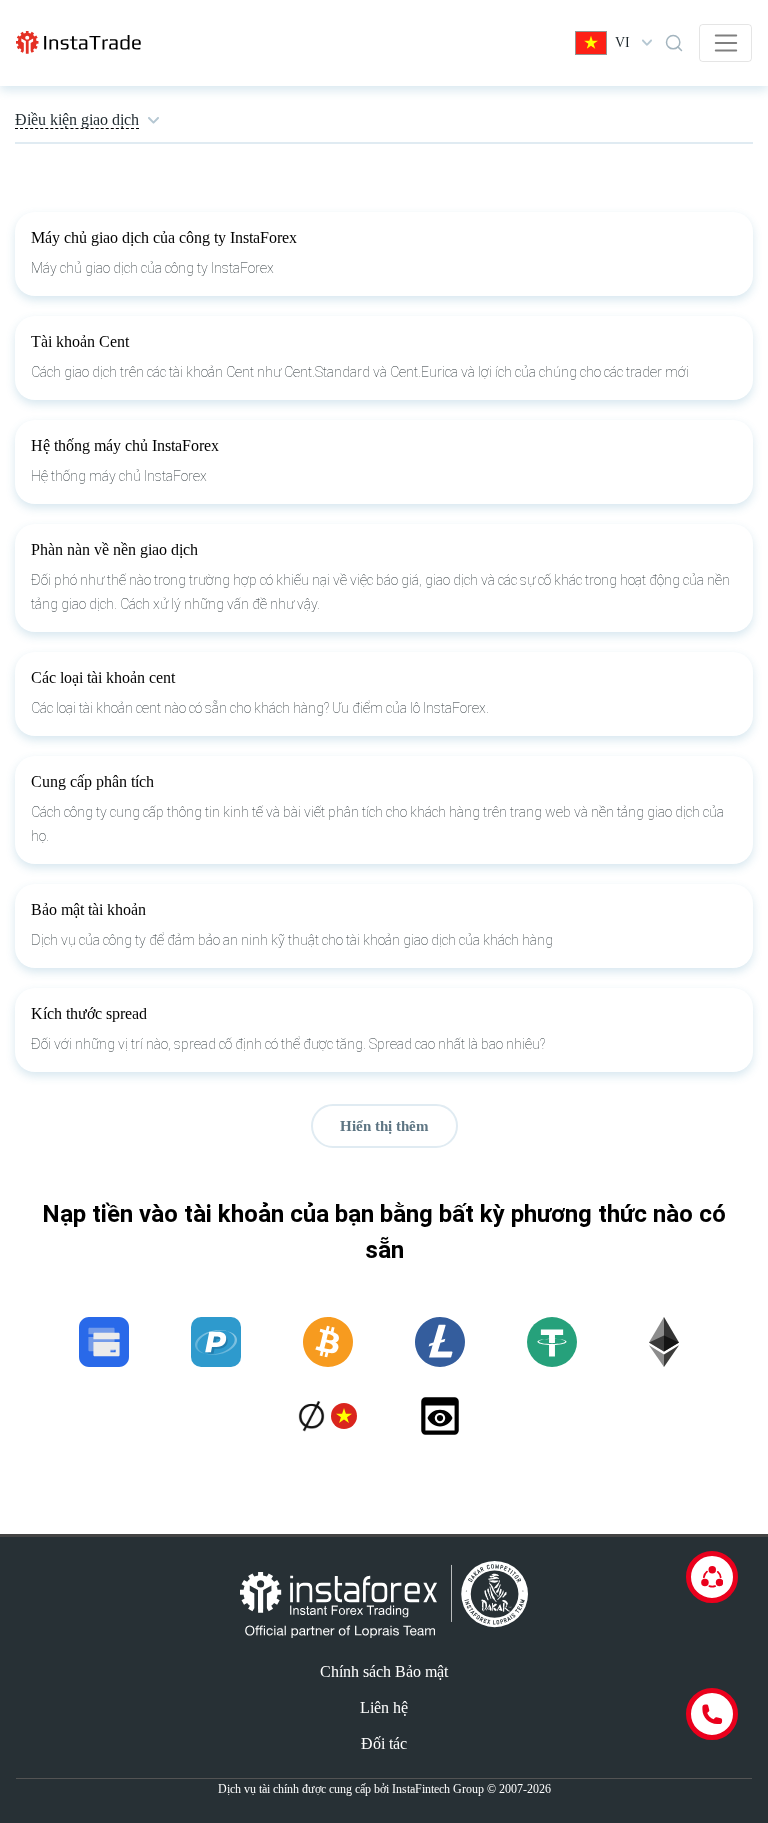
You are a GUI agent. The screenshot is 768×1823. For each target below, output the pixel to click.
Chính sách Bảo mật (384, 1671)
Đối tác (384, 1743)
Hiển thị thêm (384, 1126)
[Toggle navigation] (725, 43)
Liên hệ (384, 1707)
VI (622, 42)
